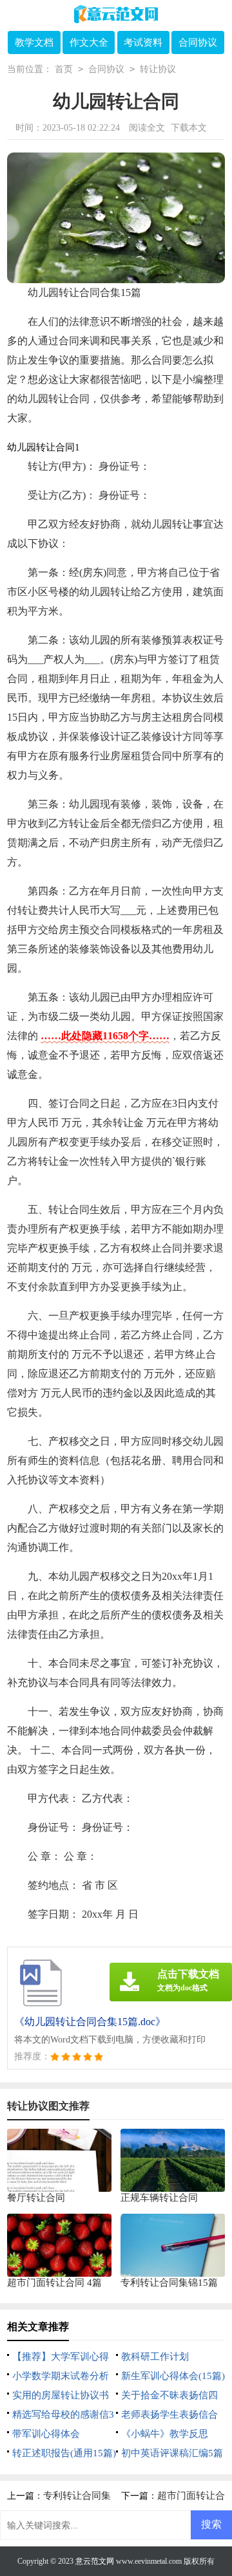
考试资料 (143, 42)
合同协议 (198, 42)
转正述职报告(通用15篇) (64, 2453)
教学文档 (34, 42)
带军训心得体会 (46, 2434)
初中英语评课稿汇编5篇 (172, 2453)
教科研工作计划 (155, 2357)
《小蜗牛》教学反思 (165, 2434)
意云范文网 (95, 2561)
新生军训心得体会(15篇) (173, 2376)
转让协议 (158, 69)
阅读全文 (147, 128)
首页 (64, 69)
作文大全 (89, 42)
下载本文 (189, 128)
